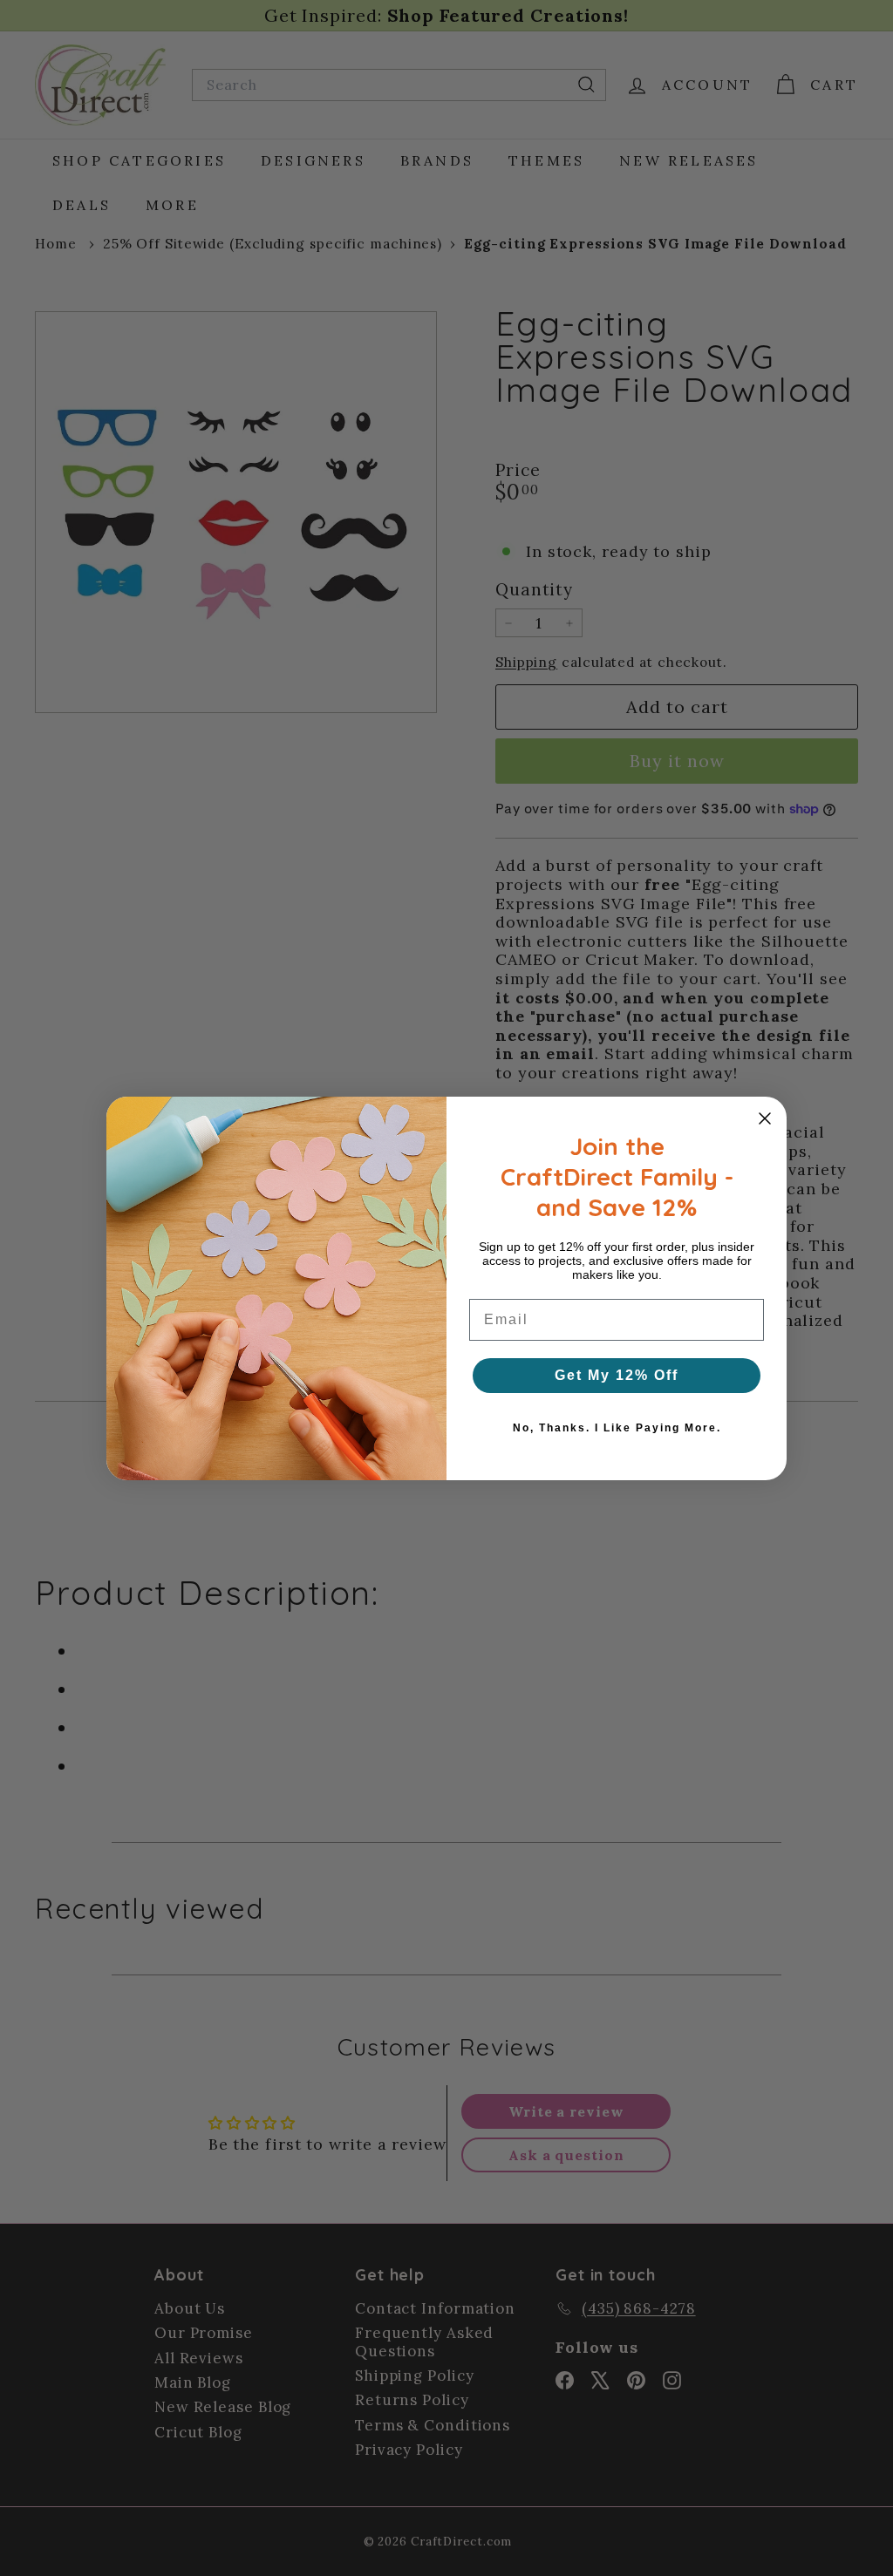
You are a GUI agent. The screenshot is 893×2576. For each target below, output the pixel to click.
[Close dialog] (765, 1118)
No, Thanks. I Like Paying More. (617, 1428)
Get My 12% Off (617, 1375)
